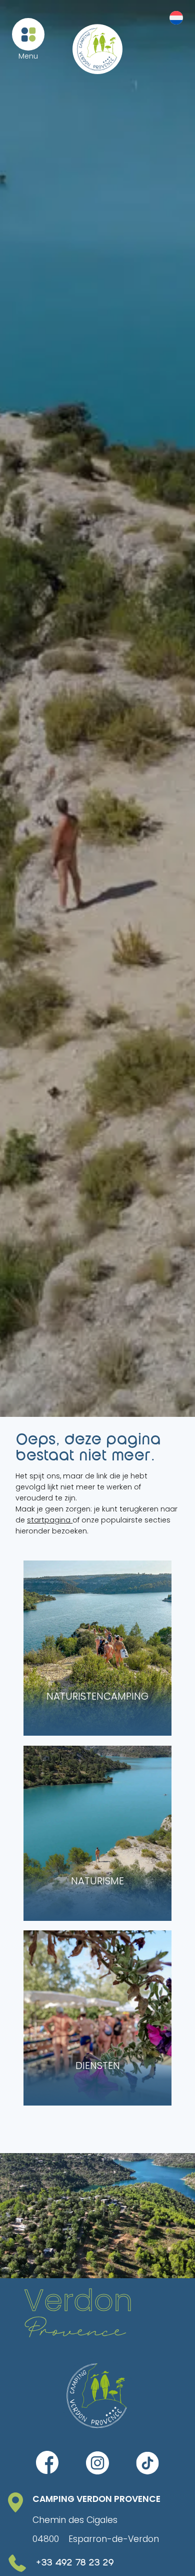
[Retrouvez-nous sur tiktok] (147, 2463)
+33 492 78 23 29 (75, 2563)
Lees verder (61, 1571)
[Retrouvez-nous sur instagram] (97, 2463)
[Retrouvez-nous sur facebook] (47, 2463)
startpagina (50, 1520)
